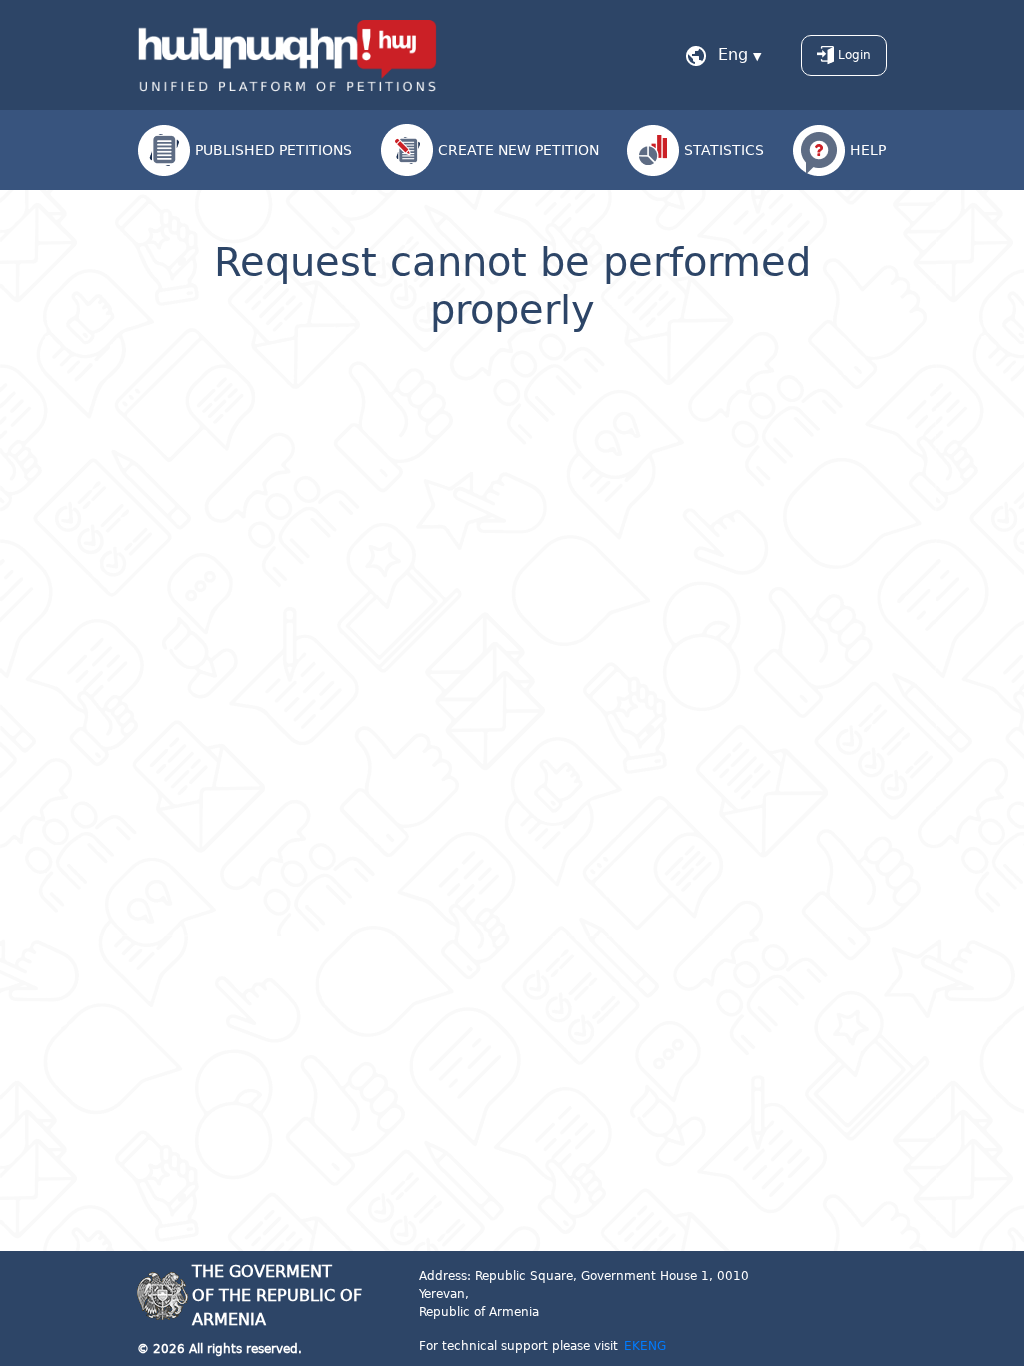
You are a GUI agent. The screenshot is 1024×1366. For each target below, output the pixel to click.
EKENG (645, 1346)
